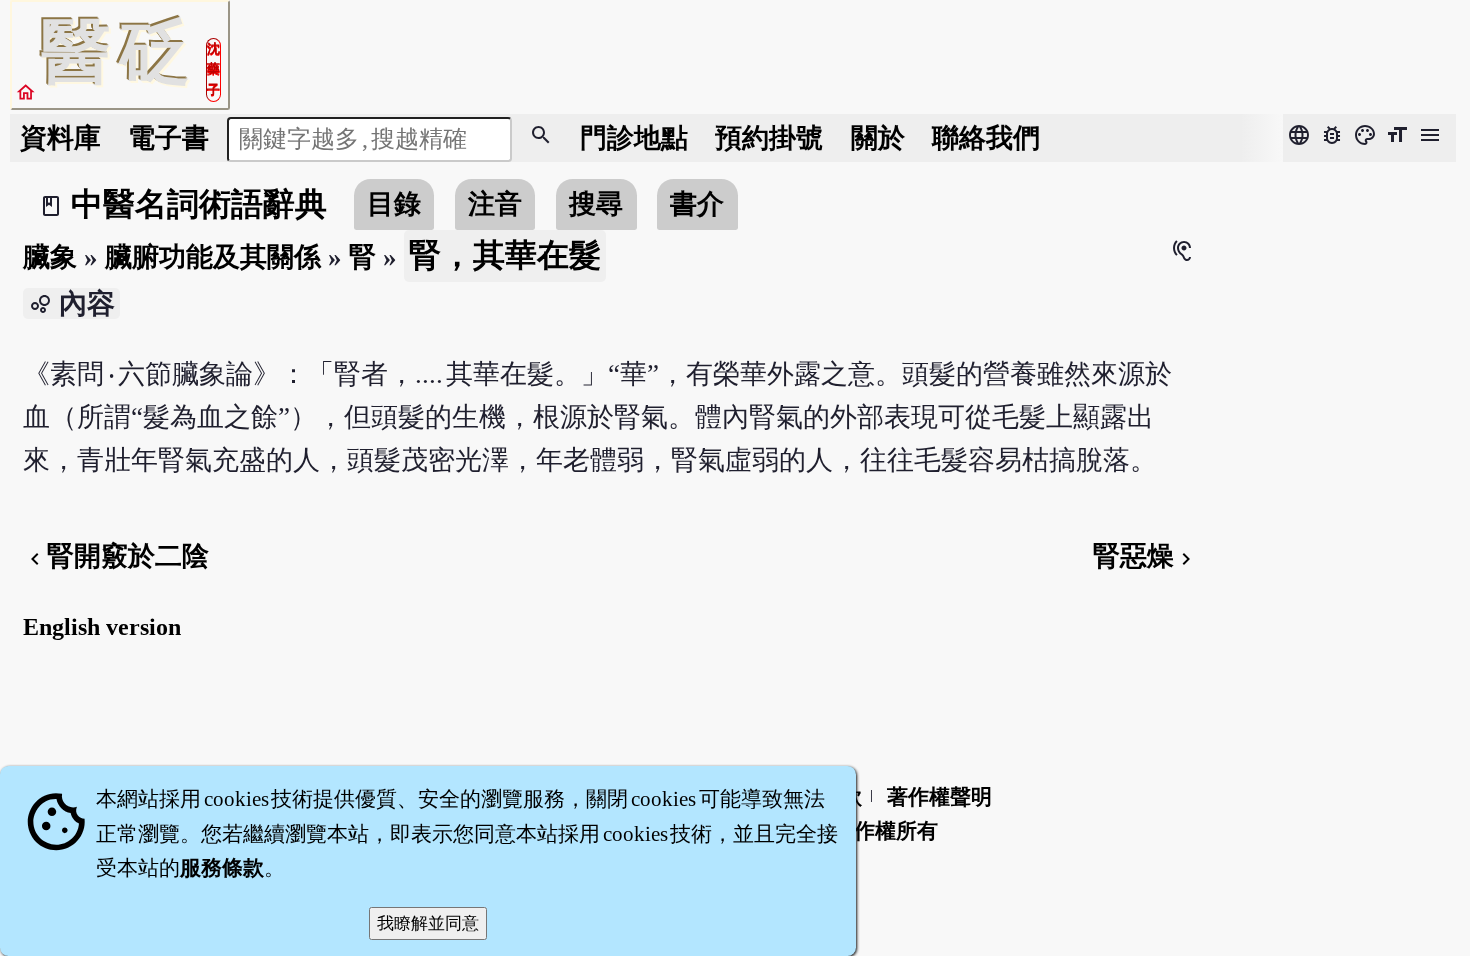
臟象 (50, 257)
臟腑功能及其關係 (213, 257)
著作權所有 (885, 831)
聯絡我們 (986, 138)
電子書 (168, 138)
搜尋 (596, 204)
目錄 (394, 204)
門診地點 (634, 138)
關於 (878, 138)
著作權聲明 (939, 797)
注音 (495, 204)
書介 (697, 204)
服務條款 (222, 868)
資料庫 (60, 138)
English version (102, 627)
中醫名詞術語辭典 (199, 204)
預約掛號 (769, 138)
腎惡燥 (1145, 556)
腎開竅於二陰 (116, 556)
